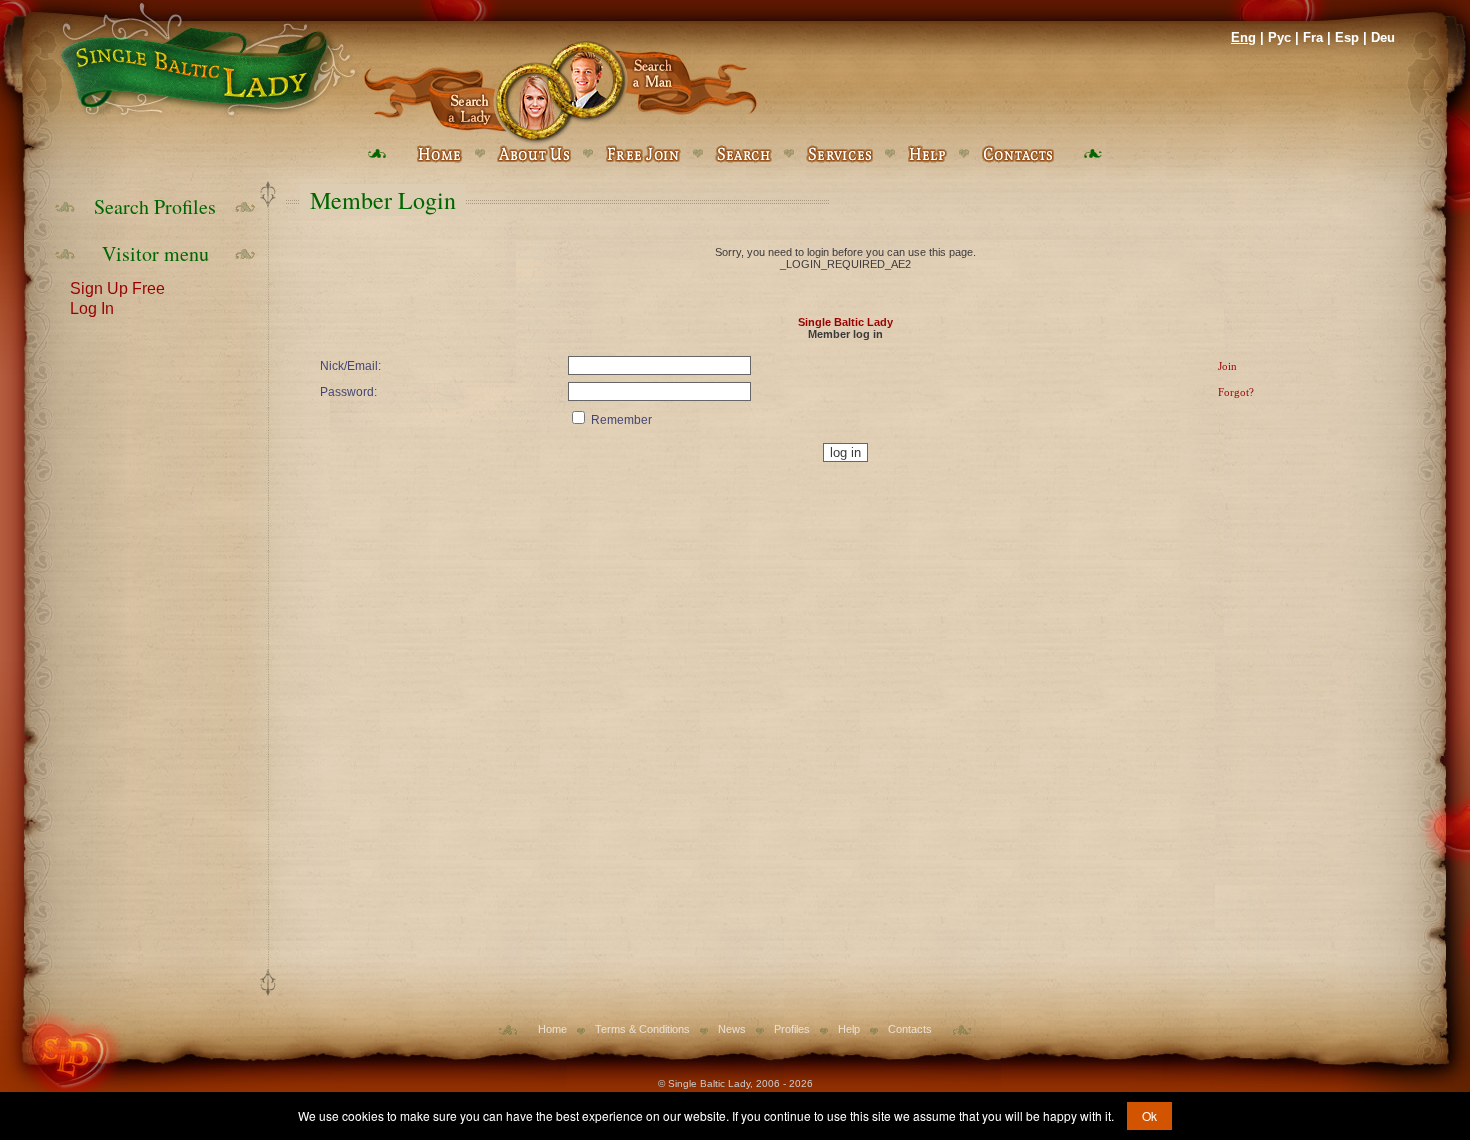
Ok (1149, 1115)
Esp (1347, 37)
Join (1227, 366)
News (732, 1029)
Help (849, 1029)
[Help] (927, 154)
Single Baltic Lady (845, 322)
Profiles (792, 1029)
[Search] (743, 154)
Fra (1313, 37)
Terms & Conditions (642, 1029)
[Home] (205, 60)
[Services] (839, 154)
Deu (1383, 37)
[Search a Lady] (461, 92)
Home (552, 1029)
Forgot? (1236, 392)
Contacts (910, 1029)
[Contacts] (1017, 154)
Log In (92, 307)
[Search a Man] (659, 92)
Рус (1279, 37)
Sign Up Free (117, 287)
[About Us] (534, 154)
